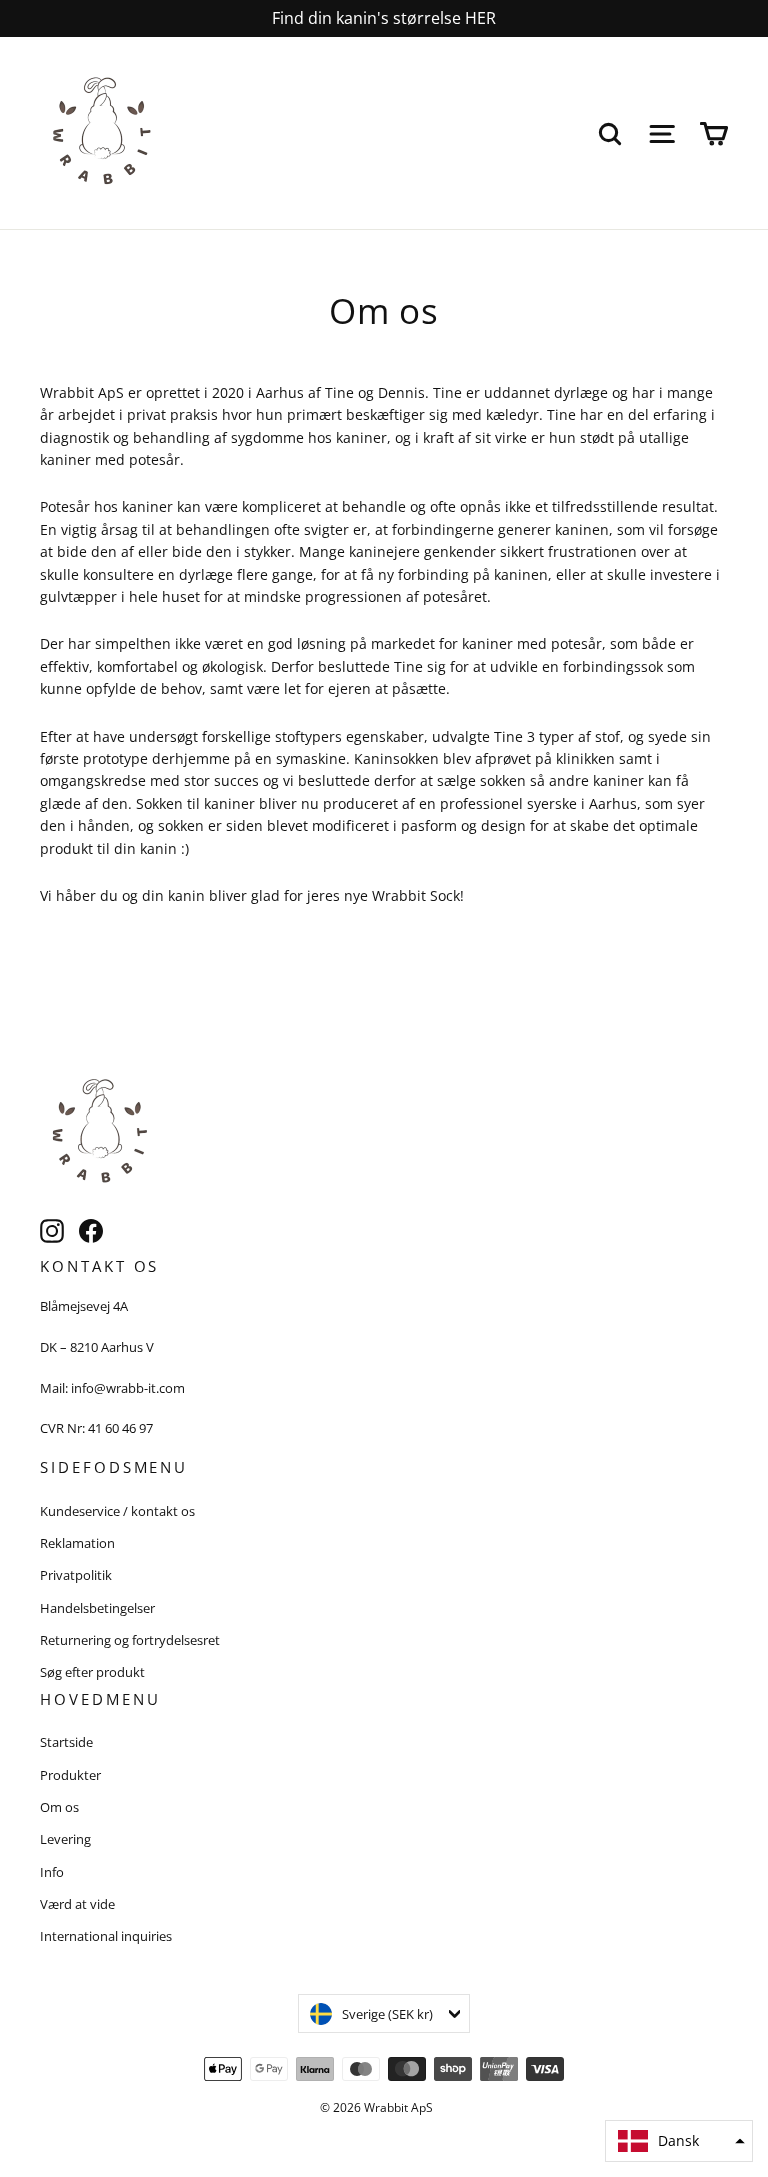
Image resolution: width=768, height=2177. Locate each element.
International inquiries (106, 1936)
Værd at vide (77, 1904)
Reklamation (77, 1543)
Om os (59, 1807)
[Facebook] (91, 1231)
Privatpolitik (76, 1575)
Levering (65, 1839)
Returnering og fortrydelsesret (130, 1640)
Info (52, 1872)
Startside (66, 1742)
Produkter (70, 1775)
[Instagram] (52, 1231)
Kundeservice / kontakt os (117, 1511)
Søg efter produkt (92, 1672)
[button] (679, 2141)
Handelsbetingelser (97, 1608)
